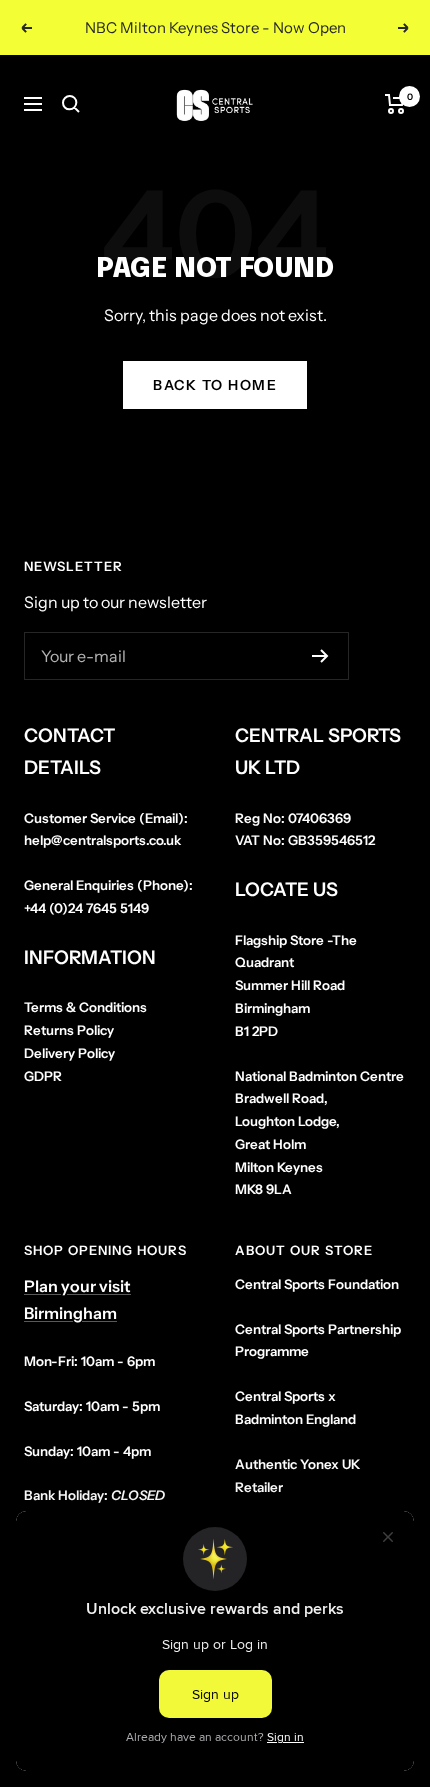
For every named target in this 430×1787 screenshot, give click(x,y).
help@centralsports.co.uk (102, 840)
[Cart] (395, 104)
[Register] (320, 656)
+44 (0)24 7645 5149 (86, 908)
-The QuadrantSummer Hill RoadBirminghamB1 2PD (296, 985)
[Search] (71, 104)
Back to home (215, 385)
